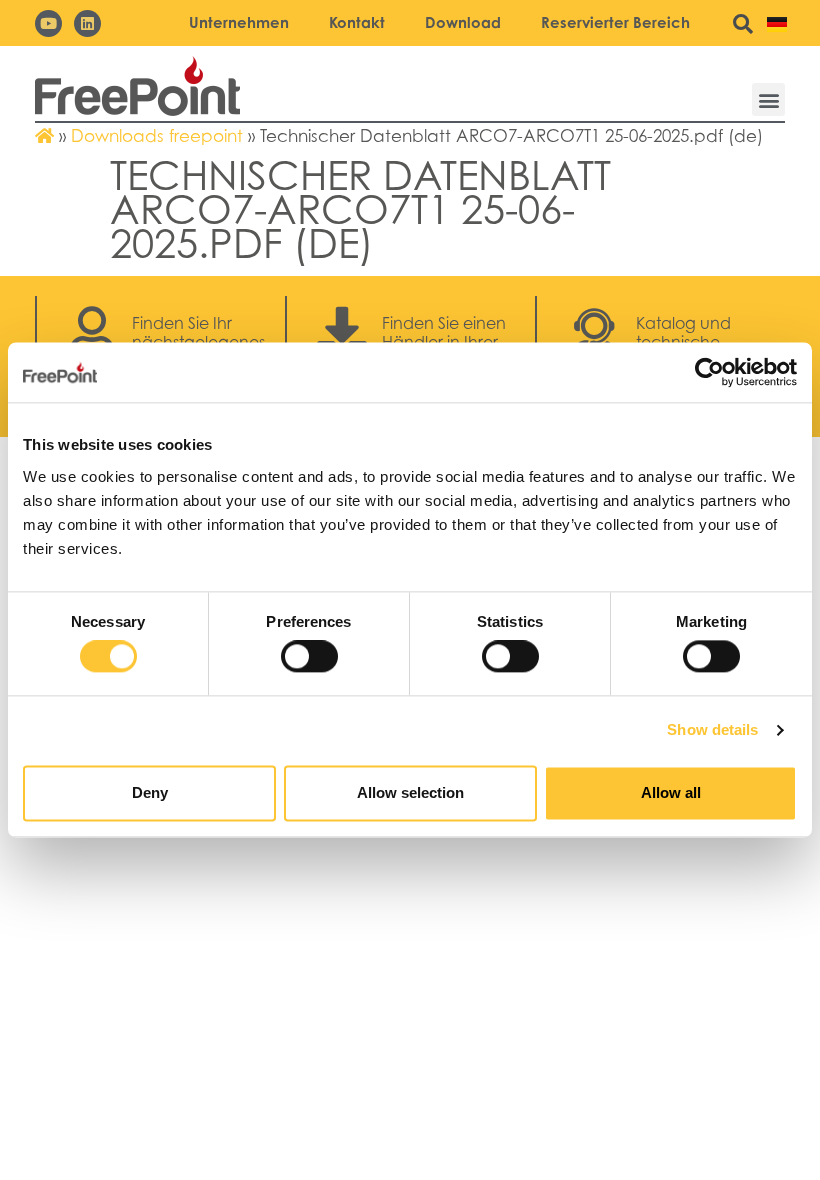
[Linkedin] (87, 23)
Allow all (671, 792)
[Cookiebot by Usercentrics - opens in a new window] (709, 372)
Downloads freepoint (157, 136)
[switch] (309, 657)
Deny (150, 792)
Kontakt (357, 22)
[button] (768, 99)
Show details (712, 730)
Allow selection (410, 792)
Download (463, 22)
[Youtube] (48, 23)
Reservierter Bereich (615, 22)
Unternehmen (239, 22)
